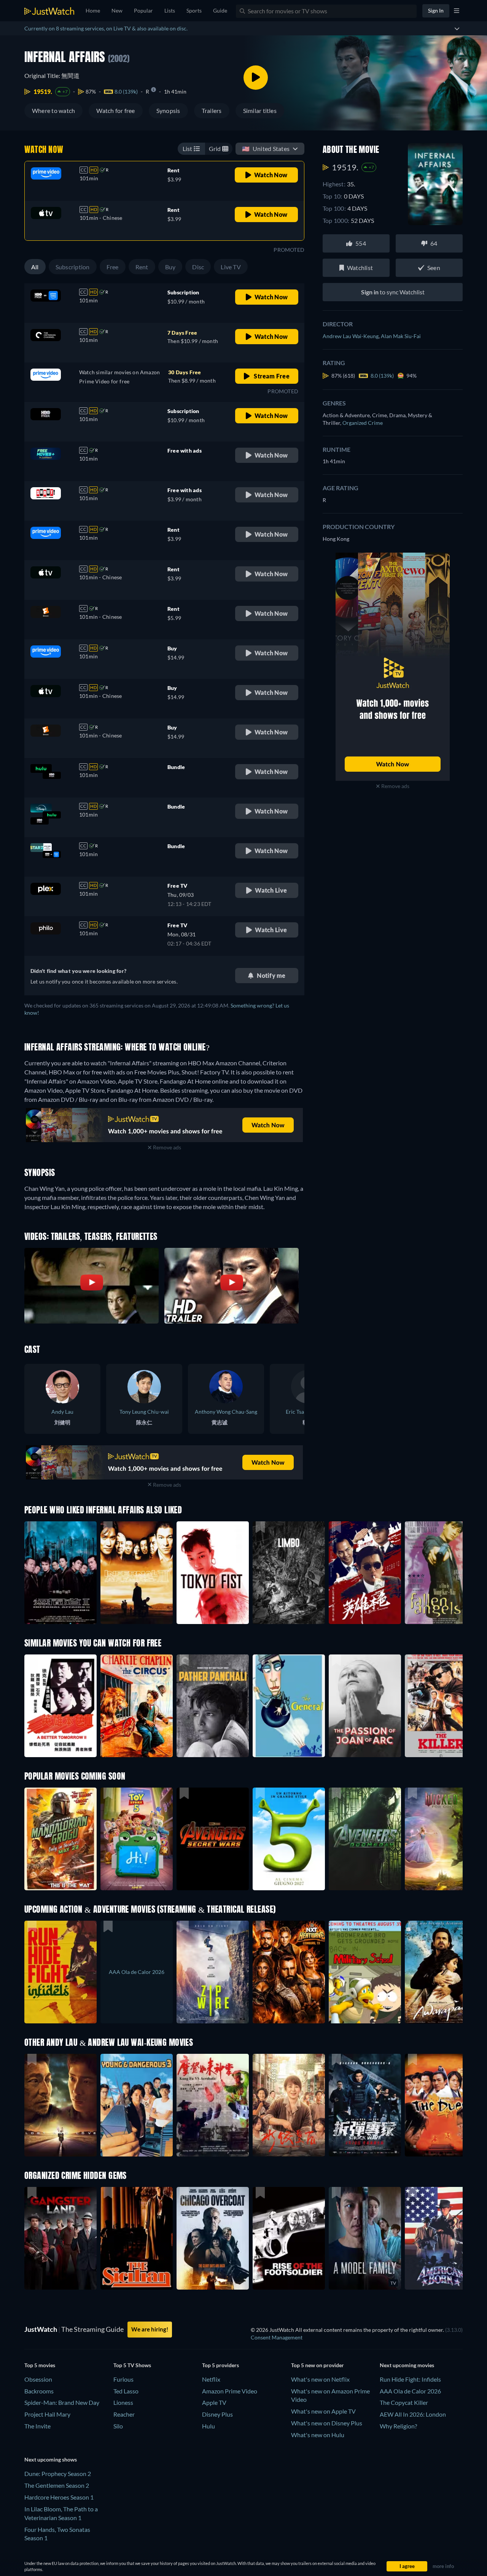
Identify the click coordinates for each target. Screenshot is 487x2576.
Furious (123, 2379)
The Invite (37, 2426)
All (35, 267)
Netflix (211, 2379)
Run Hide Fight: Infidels (410, 2379)
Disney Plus (217, 2414)
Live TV (231, 267)
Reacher (124, 2414)
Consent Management (277, 2337)
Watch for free (115, 110)
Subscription (73, 267)
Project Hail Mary (47, 2414)
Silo (118, 2426)
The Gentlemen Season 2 (57, 2485)
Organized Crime (363, 423)
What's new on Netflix (320, 2379)
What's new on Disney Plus (327, 2423)
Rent (142, 267)
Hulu (208, 2426)
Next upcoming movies (407, 2365)
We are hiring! (150, 2329)
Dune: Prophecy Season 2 (58, 2474)
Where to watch (53, 110)
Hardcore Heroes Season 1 (59, 2497)
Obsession (38, 2379)
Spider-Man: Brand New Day (62, 2402)
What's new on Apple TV (323, 2411)
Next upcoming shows (51, 2459)
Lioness (123, 2402)
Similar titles (260, 110)
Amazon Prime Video (230, 2391)
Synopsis (168, 110)
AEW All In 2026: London (413, 2414)
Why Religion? (398, 2426)
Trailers (212, 110)
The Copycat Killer (404, 2402)
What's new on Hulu (318, 2435)
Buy (170, 267)
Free (113, 267)
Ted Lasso (126, 2391)
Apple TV (214, 2402)
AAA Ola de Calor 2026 (410, 2391)
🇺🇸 (266, 149)
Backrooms (39, 2391)
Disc (198, 267)
